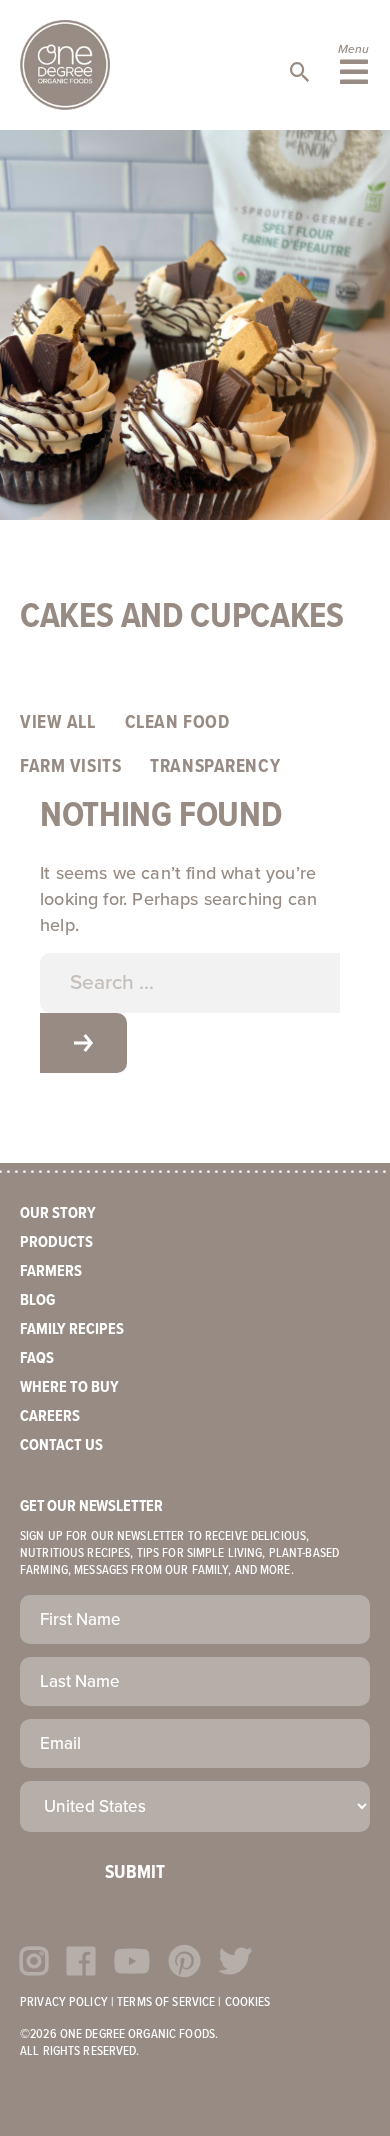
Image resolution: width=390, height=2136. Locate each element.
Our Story (58, 1213)
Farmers (51, 1271)
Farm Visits (70, 767)
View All (58, 723)
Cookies (248, 2002)
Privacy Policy (64, 2002)
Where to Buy (69, 1387)
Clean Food (177, 723)
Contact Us (61, 1445)
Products (56, 1242)
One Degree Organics (65, 65)
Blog (37, 1300)
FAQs (37, 1358)
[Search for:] (190, 983)
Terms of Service (166, 2002)
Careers (50, 1416)
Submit (135, 1873)
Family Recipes (72, 1329)
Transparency (215, 767)
